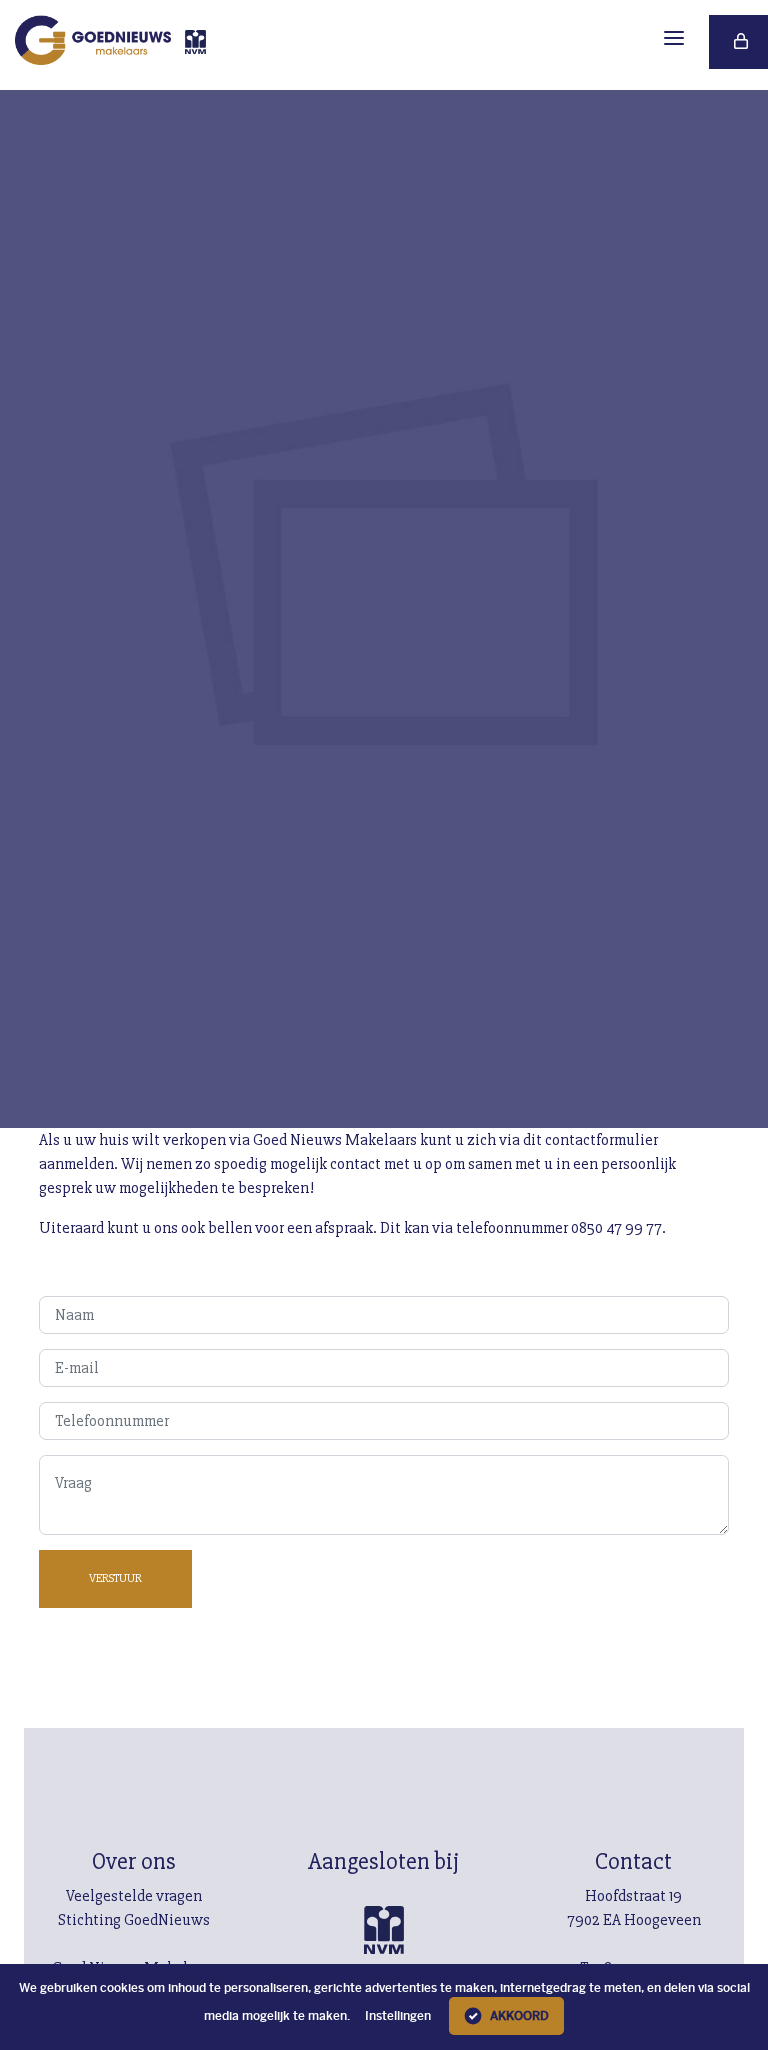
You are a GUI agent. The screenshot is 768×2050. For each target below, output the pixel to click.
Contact (404, 208)
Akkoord (518, 2016)
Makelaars (404, 168)
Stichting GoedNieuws (134, 1920)
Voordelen (404, 48)
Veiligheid (404, 88)
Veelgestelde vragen (134, 1896)
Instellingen (398, 2016)
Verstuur (115, 1578)
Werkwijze (404, 128)
